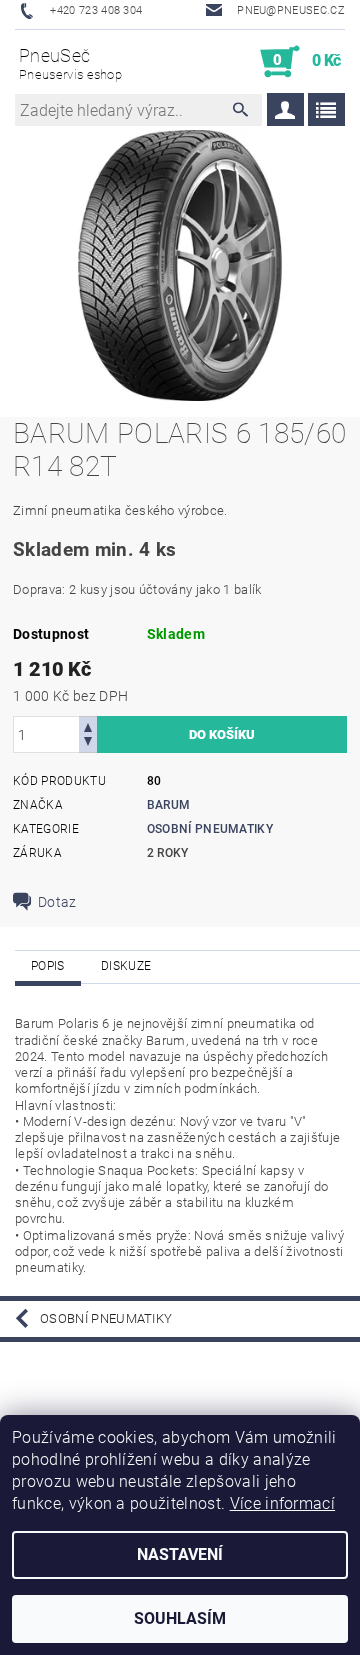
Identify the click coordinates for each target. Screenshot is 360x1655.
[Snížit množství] (88, 743)
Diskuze (126, 966)
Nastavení (180, 1554)
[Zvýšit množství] (88, 725)
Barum (169, 805)
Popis (48, 966)
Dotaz (57, 902)
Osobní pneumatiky (210, 829)
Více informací (282, 1503)
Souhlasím (180, 1618)
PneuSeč (70, 63)
